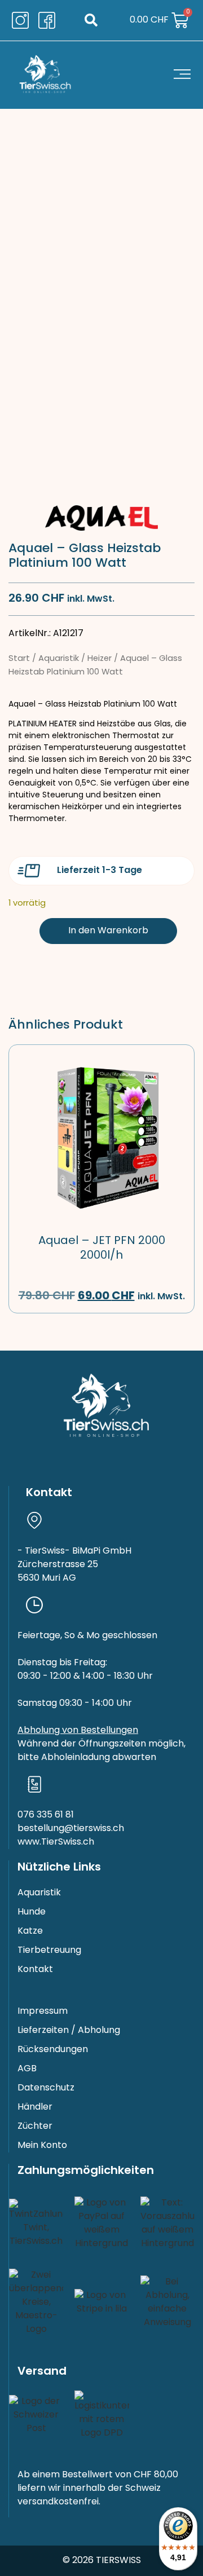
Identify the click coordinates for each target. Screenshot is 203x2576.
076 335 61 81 (46, 1815)
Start (19, 659)
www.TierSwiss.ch (56, 1842)
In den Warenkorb (108, 931)
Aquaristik (59, 659)
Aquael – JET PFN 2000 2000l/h (102, 1249)
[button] (91, 21)
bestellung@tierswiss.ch (71, 1829)
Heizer (100, 659)
